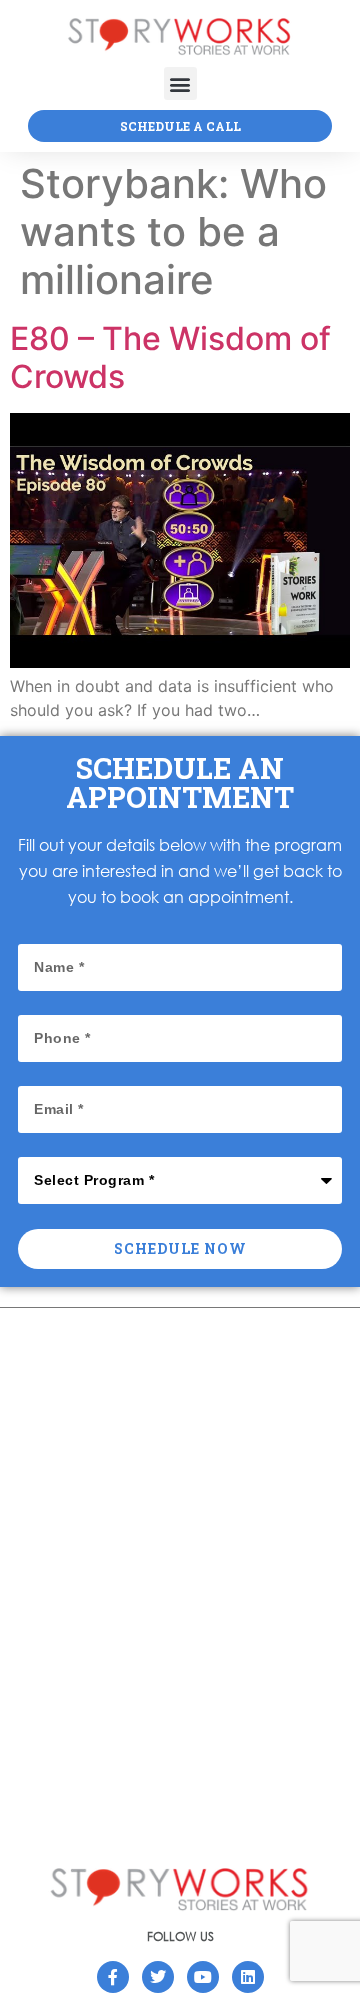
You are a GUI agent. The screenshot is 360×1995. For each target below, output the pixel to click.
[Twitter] (158, 1977)
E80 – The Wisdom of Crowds (170, 357)
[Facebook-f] (113, 1977)
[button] (180, 83)
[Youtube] (203, 1977)
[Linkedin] (248, 1977)
